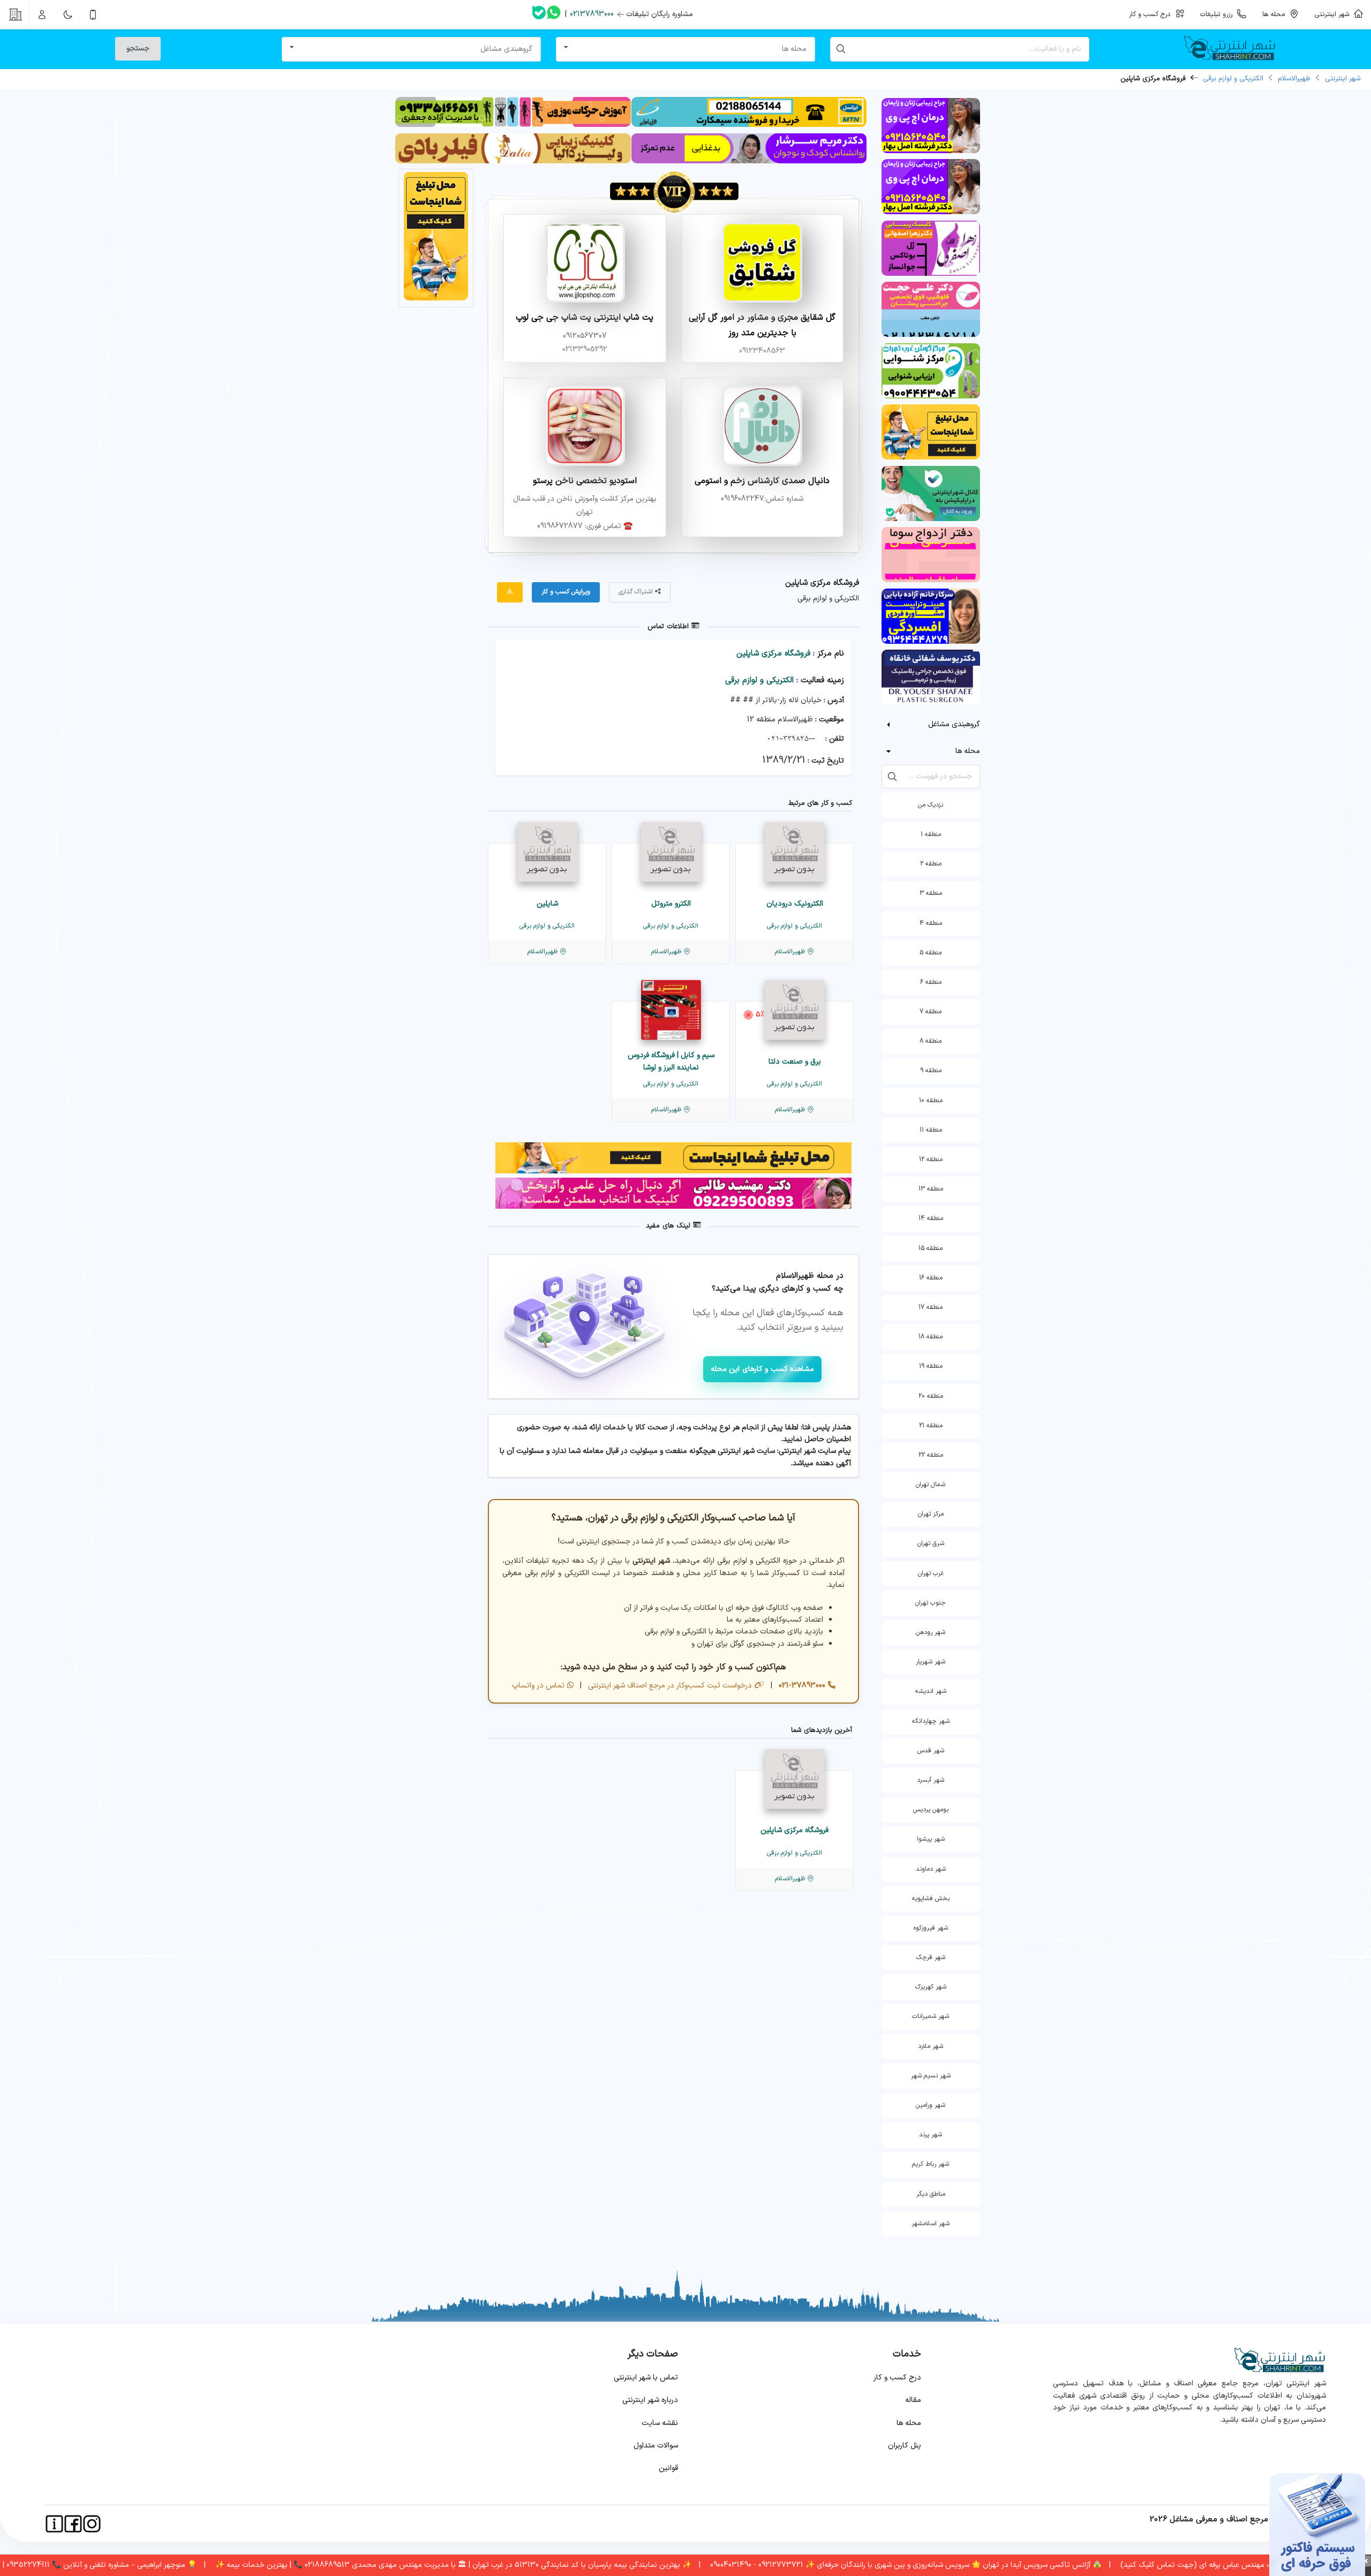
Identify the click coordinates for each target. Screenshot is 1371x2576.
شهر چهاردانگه (931, 1721)
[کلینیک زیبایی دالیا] (513, 161)
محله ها (909, 2423)
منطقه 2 (931, 864)
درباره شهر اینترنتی (650, 2400)
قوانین (668, 2468)
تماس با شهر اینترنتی (646, 2378)
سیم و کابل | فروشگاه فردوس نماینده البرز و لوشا (671, 1061)
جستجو (138, 48)
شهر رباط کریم (931, 2164)
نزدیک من (931, 805)
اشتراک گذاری (637, 592)
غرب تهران (931, 1573)
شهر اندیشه (931, 1691)
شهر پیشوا (931, 1839)
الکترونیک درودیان (795, 904)
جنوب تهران (931, 1603)
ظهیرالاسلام (1294, 79)
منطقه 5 (931, 953)
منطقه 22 (931, 1455)
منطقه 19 (931, 1366)
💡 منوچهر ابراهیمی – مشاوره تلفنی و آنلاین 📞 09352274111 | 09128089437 (146, 2565)
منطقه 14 (931, 1218)
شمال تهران (931, 1485)
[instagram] (92, 2524)
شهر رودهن (931, 1632)
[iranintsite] (54, 2524)
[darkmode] (67, 14)
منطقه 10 (931, 1101)
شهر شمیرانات (931, 2016)
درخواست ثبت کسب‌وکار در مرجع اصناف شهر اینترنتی (669, 1686)
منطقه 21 (931, 1426)
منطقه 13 (931, 1189)
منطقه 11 (931, 1130)
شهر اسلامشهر (931, 2224)
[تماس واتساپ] (554, 14)
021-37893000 (801, 1686)
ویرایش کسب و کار (566, 592)
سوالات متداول (656, 2446)
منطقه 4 (931, 923)
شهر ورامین (931, 2105)
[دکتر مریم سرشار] (749, 161)
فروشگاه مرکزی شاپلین (773, 654)
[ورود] (42, 14)
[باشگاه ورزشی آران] (513, 125)
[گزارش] (510, 592)
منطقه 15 (931, 1248)
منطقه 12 (931, 1159)
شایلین (547, 904)
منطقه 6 (931, 982)
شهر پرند (931, 2135)
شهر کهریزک (931, 1987)
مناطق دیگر (931, 2194)
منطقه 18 (931, 1337)
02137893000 (592, 14)
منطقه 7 (931, 1012)
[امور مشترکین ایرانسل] (749, 125)
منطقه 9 (931, 1071)
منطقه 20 (931, 1396)
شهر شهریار (931, 1662)
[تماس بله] (539, 15)
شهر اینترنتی (1334, 14)
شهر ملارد (931, 2046)
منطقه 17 (931, 1307)
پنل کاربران (905, 2446)
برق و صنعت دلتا (795, 1062)
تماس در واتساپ (538, 1686)
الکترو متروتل (671, 904)
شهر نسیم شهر (931, 2076)
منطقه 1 (931, 834)
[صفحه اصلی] (1234, 49)
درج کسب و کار (897, 2378)
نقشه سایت (660, 2423)
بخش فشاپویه (931, 1899)
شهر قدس (931, 1751)
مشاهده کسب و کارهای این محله (763, 1369)
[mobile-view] (93, 14)
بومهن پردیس (931, 1810)
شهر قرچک (931, 1957)
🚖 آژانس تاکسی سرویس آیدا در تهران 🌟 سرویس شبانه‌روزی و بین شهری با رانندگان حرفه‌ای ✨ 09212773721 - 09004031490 (976, 2565)
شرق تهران (931, 1543)
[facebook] (73, 2524)
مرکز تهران (931, 1514)
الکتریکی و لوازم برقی (1233, 79)
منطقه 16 (931, 1278)
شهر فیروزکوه (931, 1928)
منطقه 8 (931, 1041)
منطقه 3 (931, 893)
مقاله (913, 2400)
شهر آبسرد (931, 1780)
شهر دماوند (931, 1869)
